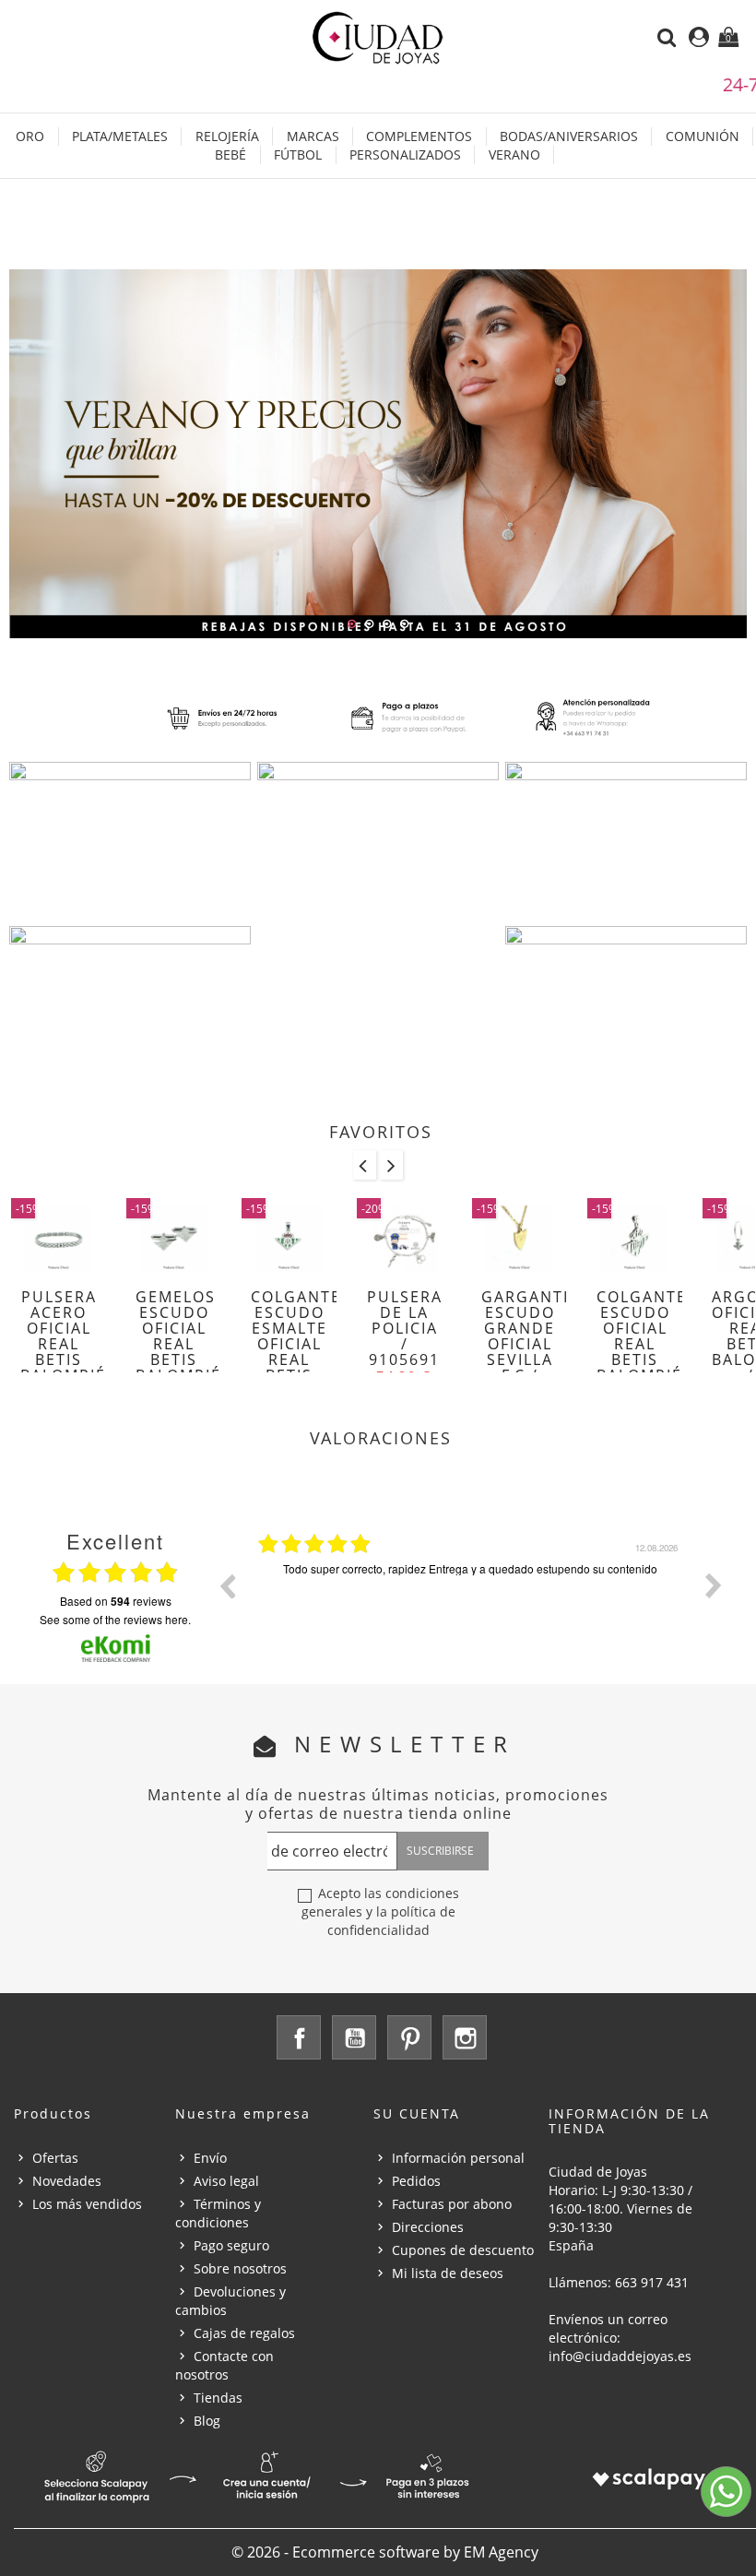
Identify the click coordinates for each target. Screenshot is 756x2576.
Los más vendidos (87, 2204)
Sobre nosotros (240, 2268)
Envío (210, 2158)
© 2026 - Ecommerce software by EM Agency (385, 2552)
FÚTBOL (298, 154)
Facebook (299, 2037)
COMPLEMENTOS (419, 136)
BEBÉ (230, 154)
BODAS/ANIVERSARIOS (569, 136)
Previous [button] (227, 1585)
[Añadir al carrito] (21, 1308)
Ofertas (55, 2158)
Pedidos (416, 2181)
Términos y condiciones (218, 2213)
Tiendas (218, 2398)
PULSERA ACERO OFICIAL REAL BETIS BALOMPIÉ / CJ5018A (63, 1352)
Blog (207, 2421)
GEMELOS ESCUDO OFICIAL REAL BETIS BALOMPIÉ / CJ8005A (178, 1352)
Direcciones (428, 2227)
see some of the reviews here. (115, 1619)
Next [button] (714, 1585)
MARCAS (313, 136)
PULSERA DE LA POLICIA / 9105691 (405, 1328)
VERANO (514, 154)
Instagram (465, 2037)
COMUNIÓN (703, 136)
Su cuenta (417, 2113)
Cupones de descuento (463, 2250)
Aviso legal (226, 2181)
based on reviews (116, 1601)
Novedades (67, 2181)
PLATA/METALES (120, 136)
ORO (30, 136)
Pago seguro (231, 2245)
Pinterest (409, 2037)
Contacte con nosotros (224, 2365)
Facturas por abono (452, 2204)
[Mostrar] (53, 1308)
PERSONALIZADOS (405, 154)
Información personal (458, 2158)
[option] (470, 1599)
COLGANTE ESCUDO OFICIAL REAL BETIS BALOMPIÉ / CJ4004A (642, 1352)
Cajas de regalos (244, 2333)
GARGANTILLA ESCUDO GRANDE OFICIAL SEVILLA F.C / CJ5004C (540, 1344)
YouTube (354, 2037)
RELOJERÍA (227, 136)
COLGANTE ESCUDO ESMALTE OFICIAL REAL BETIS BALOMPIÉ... (302, 1344)
